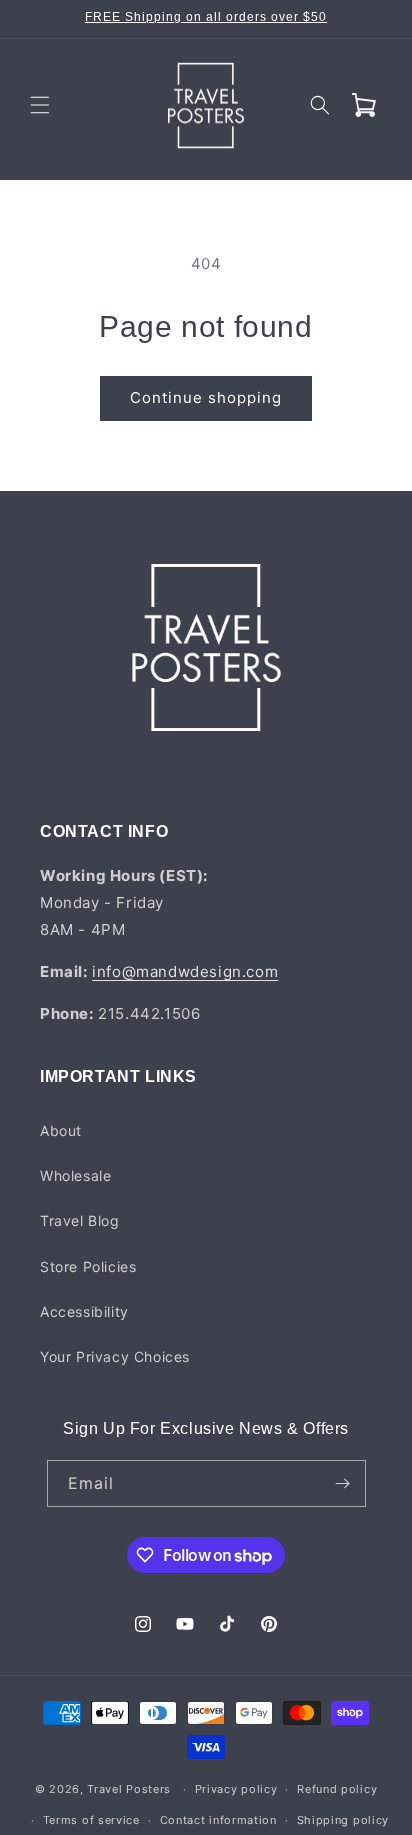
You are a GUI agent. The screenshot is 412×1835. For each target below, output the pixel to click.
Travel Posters (129, 1789)
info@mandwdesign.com (185, 971)
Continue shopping (206, 397)
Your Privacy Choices (115, 1356)
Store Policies (88, 1266)
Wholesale (75, 1175)
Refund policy (337, 1789)
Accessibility (84, 1311)
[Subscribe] (343, 1483)
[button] (40, 105)
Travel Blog (80, 1220)
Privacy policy (236, 1789)
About (61, 1130)
